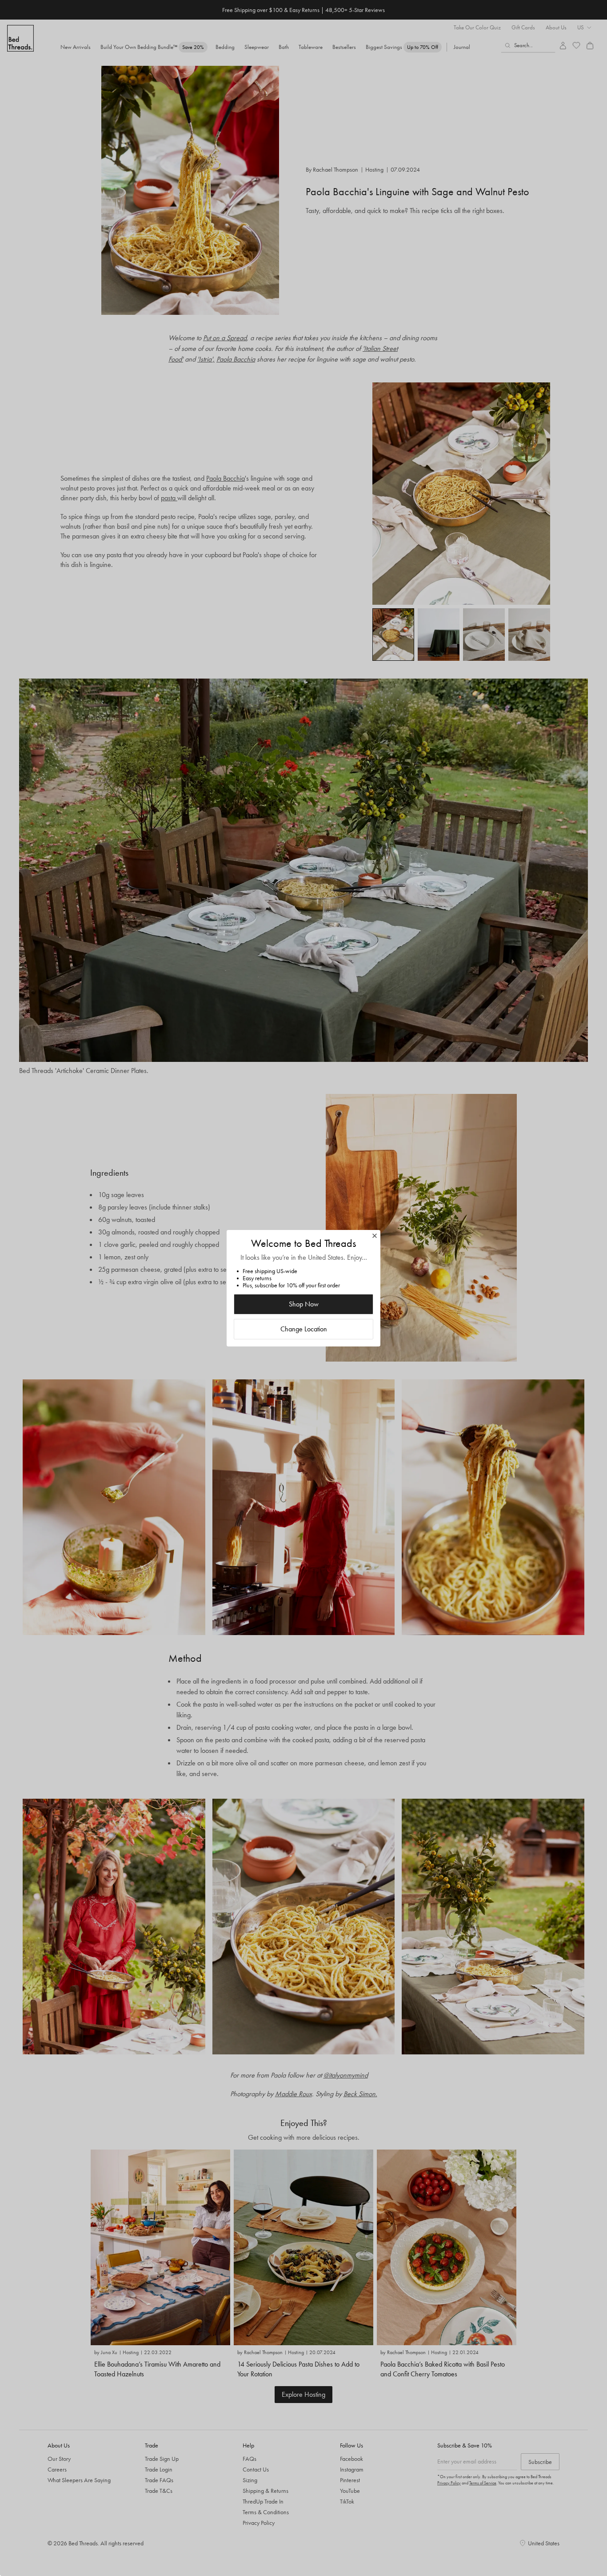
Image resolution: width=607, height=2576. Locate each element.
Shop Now (304, 1304)
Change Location (304, 1329)
